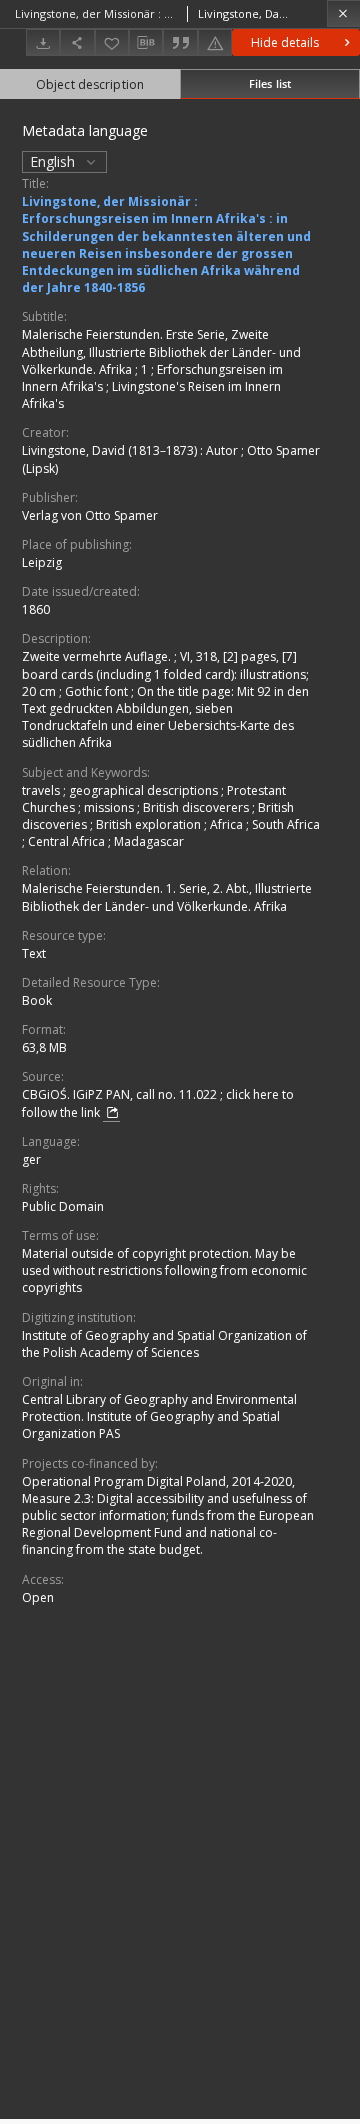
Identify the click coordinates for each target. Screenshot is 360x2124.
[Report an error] (215, 42)
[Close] (343, 13)
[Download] (43, 42)
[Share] (77, 42)
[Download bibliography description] (146, 43)
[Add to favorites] (112, 42)
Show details (286, 42)
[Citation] (180, 42)
